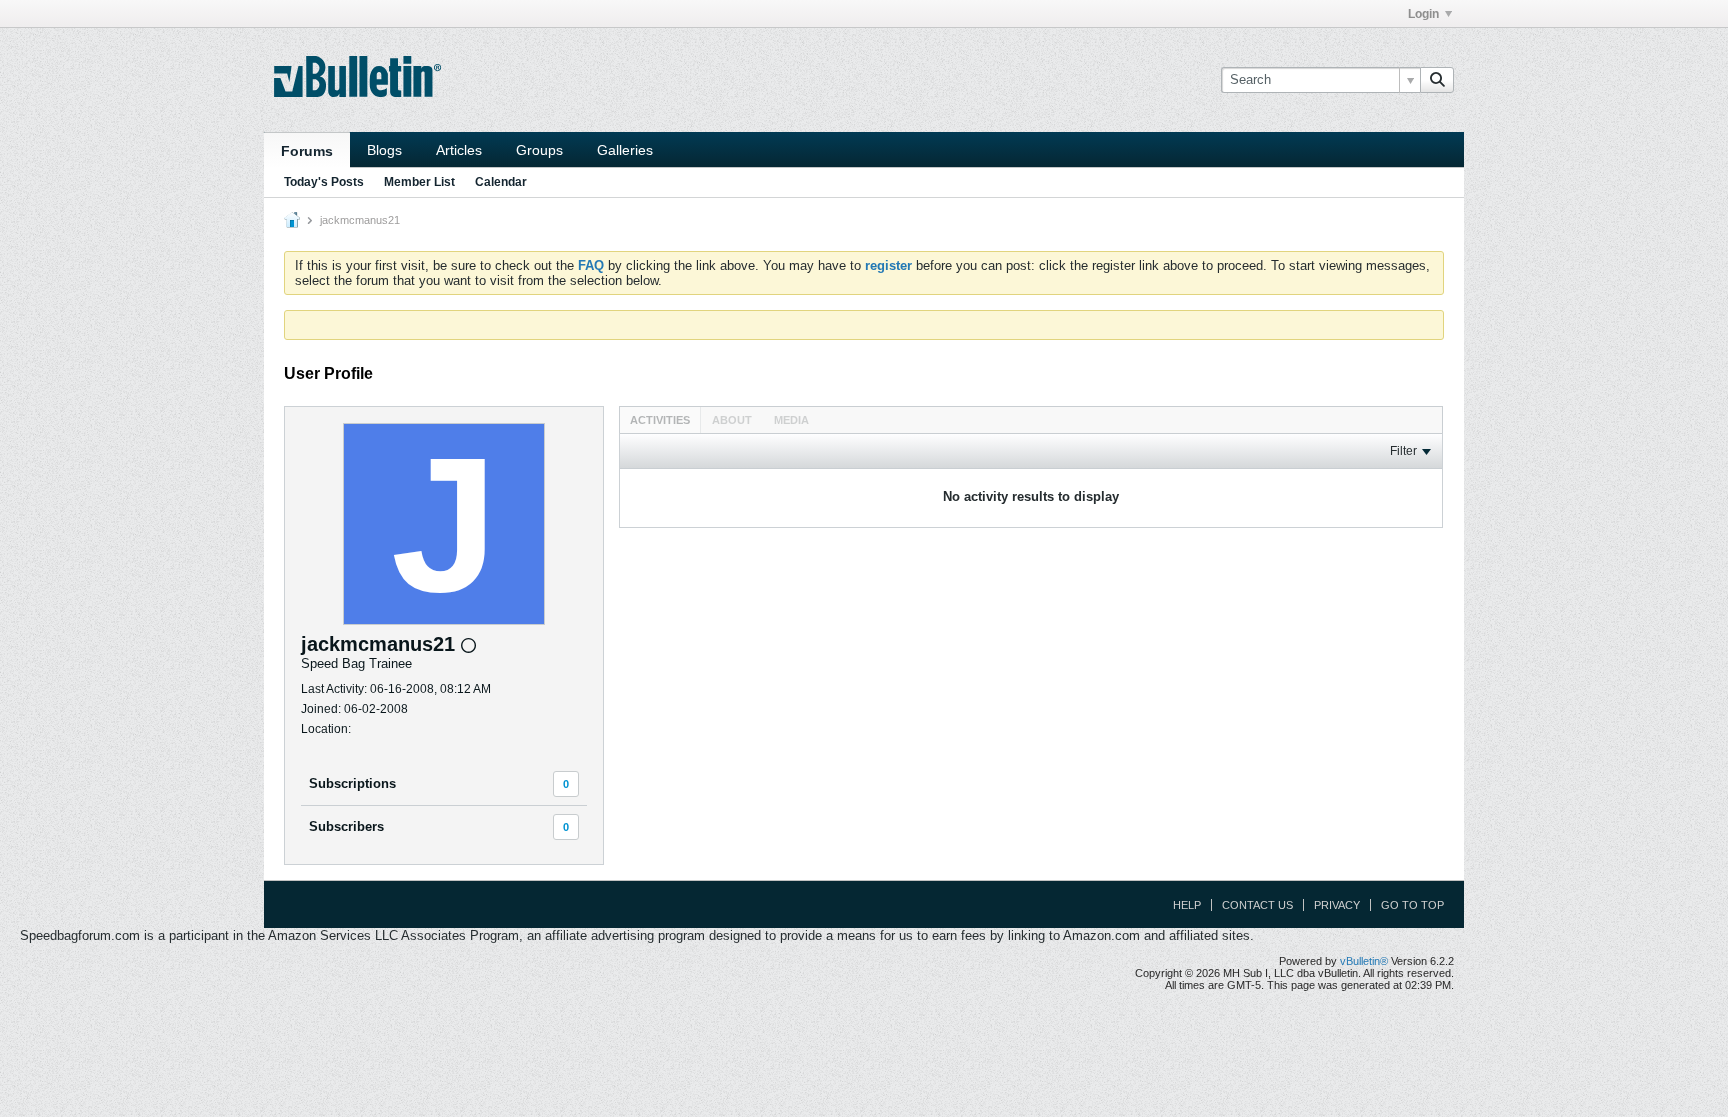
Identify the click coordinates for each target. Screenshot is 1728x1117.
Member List (419, 182)
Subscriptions (352, 783)
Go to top (1412, 905)
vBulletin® (1364, 961)
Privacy (1337, 905)
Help (1187, 905)
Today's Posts (324, 182)
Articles (459, 150)
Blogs (384, 150)
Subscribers (346, 826)
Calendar (501, 182)
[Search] (1437, 80)
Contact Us (1257, 905)
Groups (539, 150)
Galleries (625, 150)
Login (1423, 14)
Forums (307, 151)
